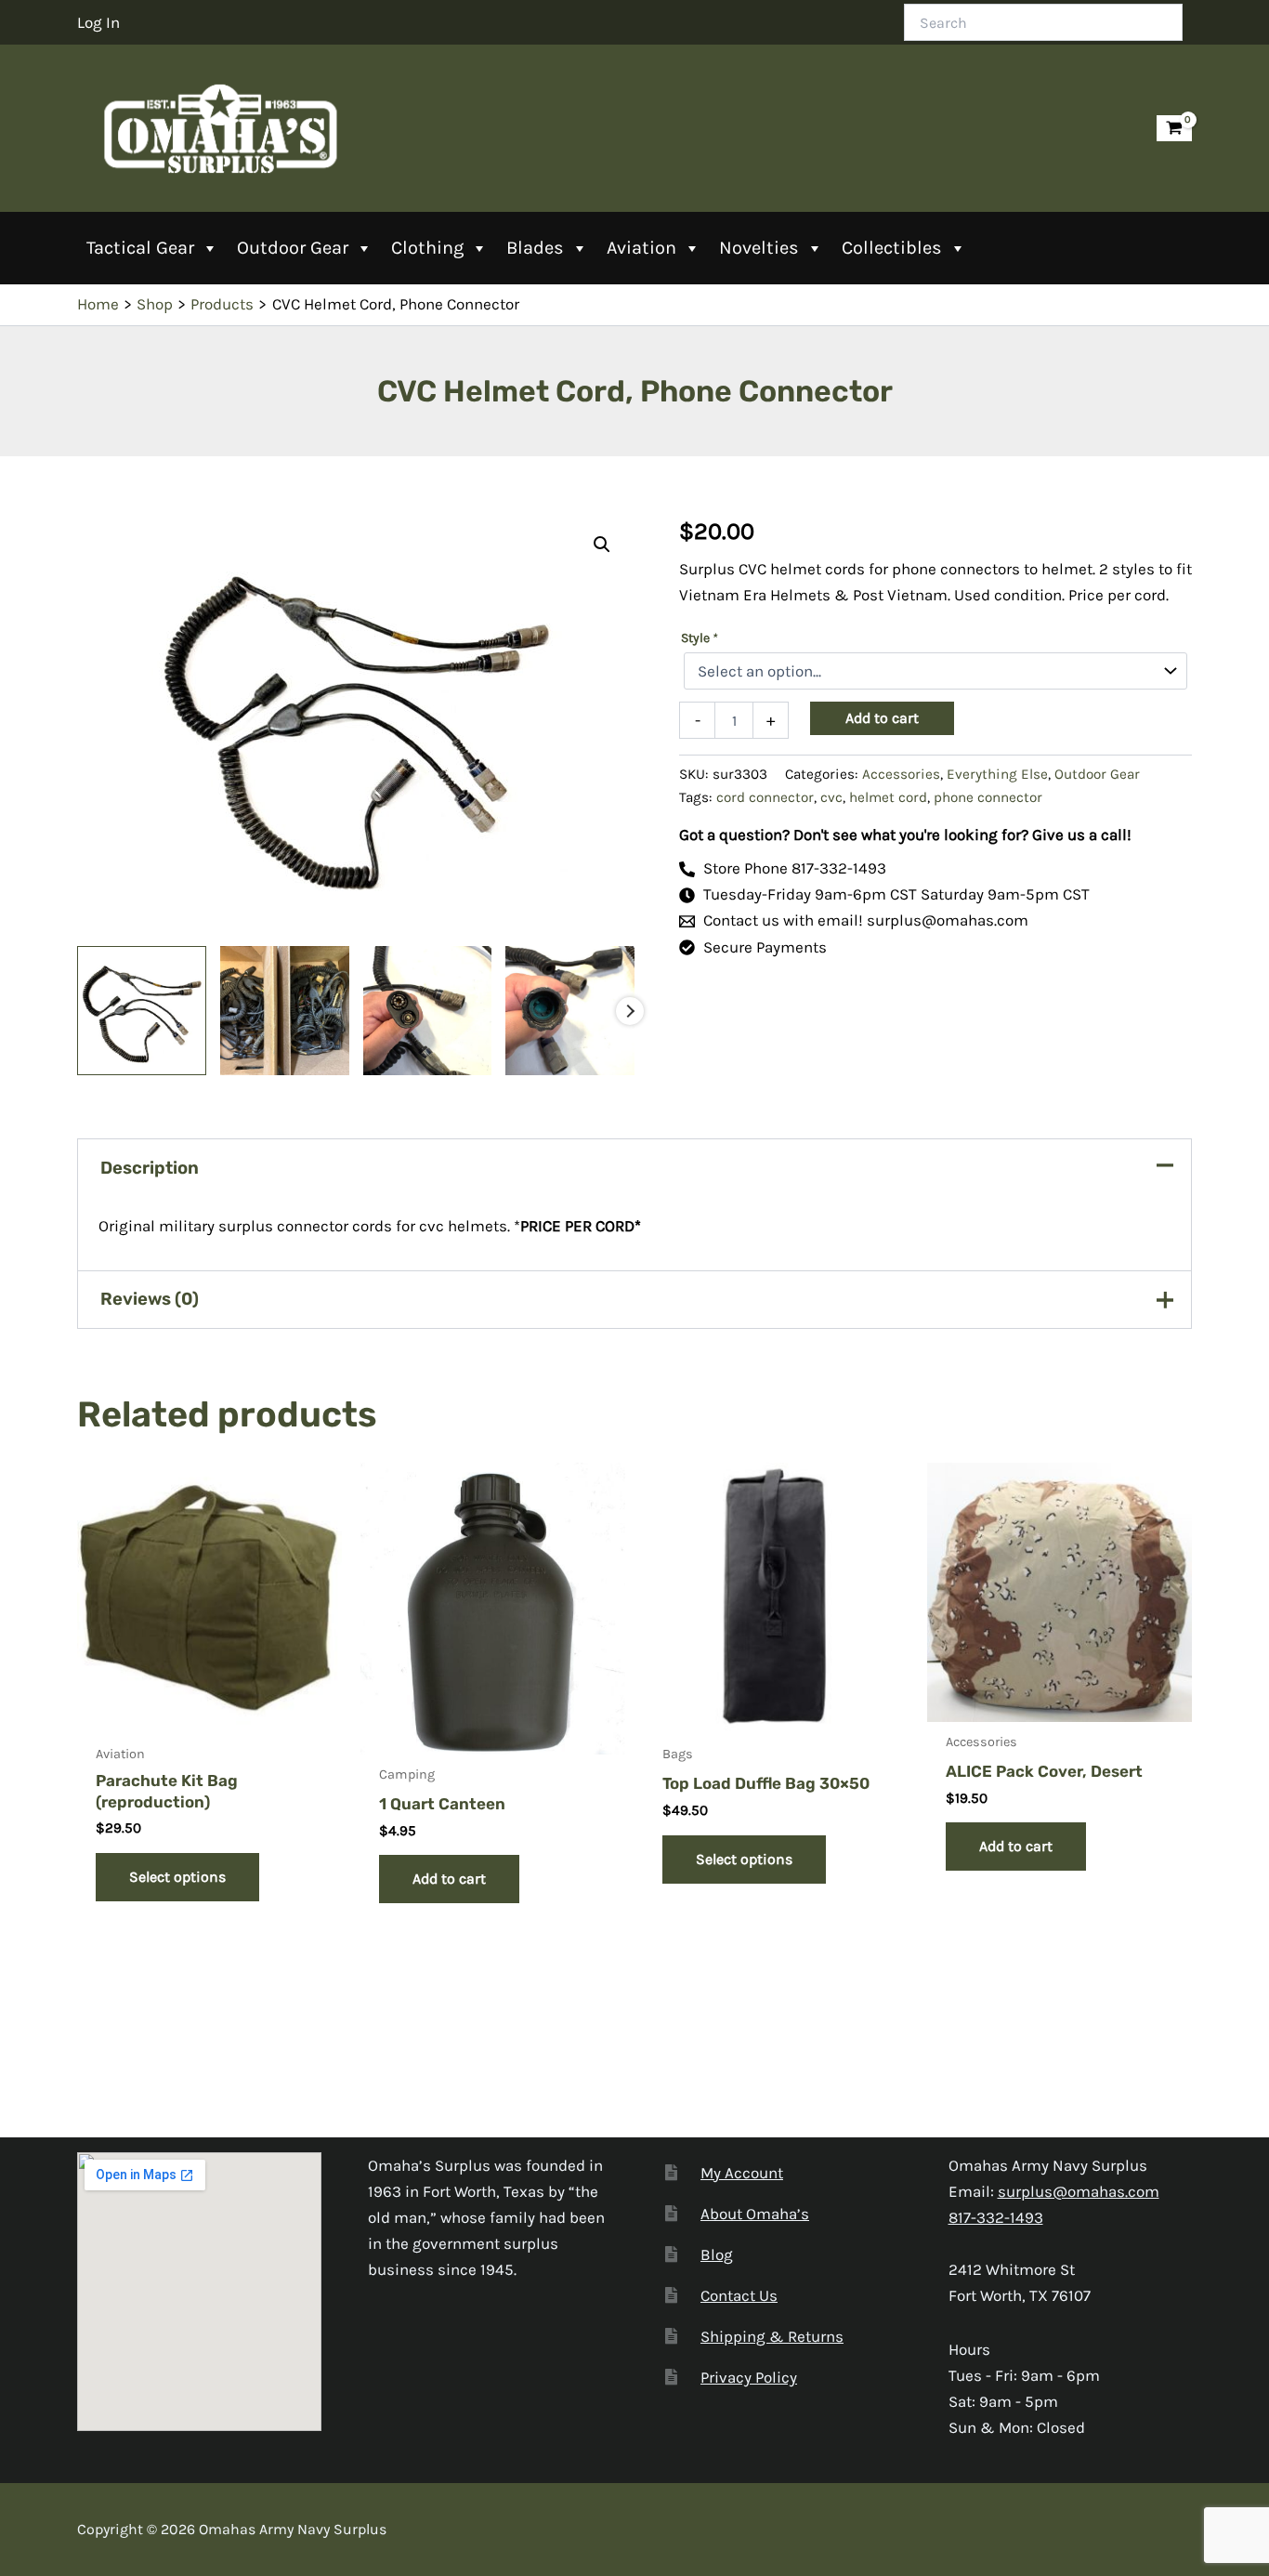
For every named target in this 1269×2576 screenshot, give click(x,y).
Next (630, 1011)
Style (699, 638)
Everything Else (997, 774)
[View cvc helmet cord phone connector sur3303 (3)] (570, 1011)
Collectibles (892, 248)
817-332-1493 (996, 2217)
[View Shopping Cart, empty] (1174, 129)
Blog (717, 2254)
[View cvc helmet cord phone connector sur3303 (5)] (285, 1011)
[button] (602, 545)
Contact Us (739, 2295)
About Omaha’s (755, 2214)
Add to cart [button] (449, 1879)
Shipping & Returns (772, 2336)
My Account (742, 2173)
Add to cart (882, 718)
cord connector (765, 797)
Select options (177, 1877)
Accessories (901, 774)
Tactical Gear (140, 248)
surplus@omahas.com (1079, 2191)
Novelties (759, 248)
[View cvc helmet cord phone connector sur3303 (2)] (428, 1011)
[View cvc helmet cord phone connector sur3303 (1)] (142, 1011)
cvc (831, 797)
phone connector (988, 797)
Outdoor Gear (293, 248)
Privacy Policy (749, 2377)
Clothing (427, 248)
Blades (535, 248)
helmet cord (888, 797)
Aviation (641, 248)
